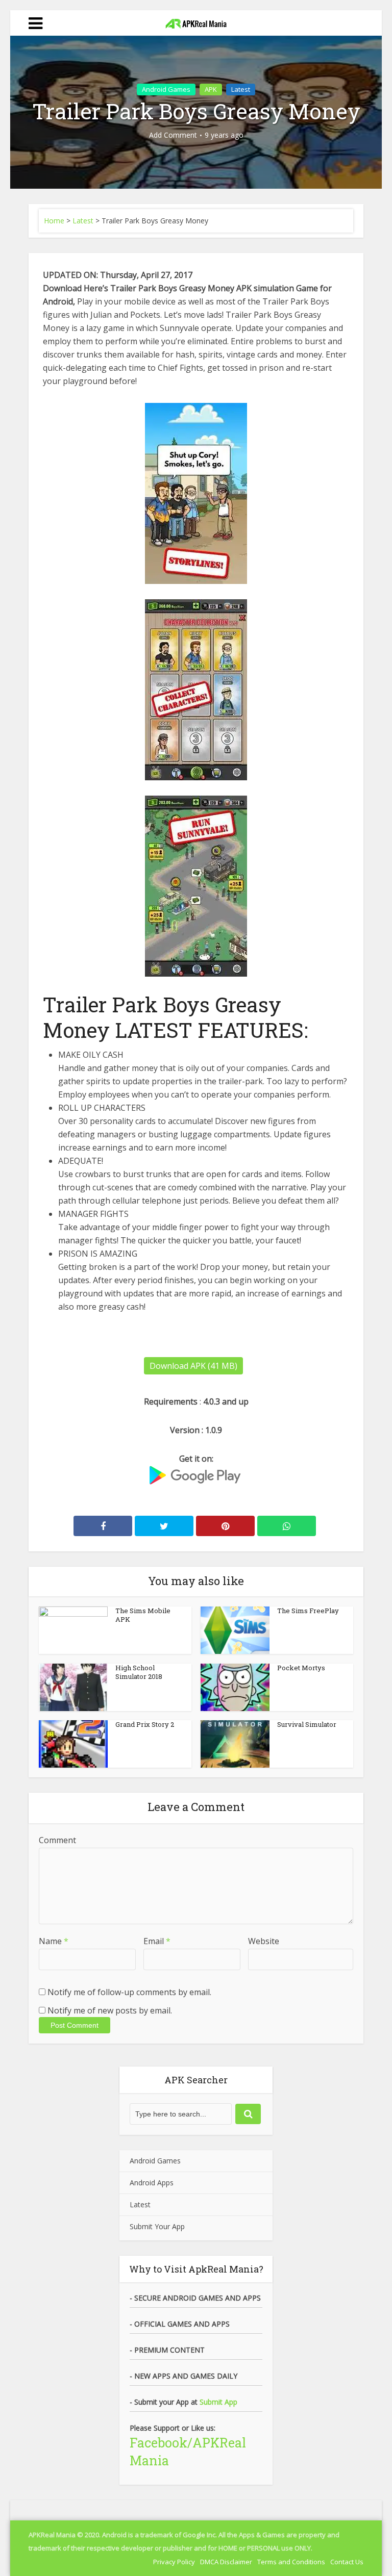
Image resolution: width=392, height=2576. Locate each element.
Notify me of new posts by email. (110, 2010)
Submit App (218, 2402)
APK (211, 89)
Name (54, 1941)
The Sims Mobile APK (143, 1615)
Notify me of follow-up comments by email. (129, 1992)
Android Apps (152, 2183)
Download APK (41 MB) (193, 1366)
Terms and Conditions (291, 2562)
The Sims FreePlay (308, 1611)
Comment (57, 1840)
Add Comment (173, 135)
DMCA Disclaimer (226, 2562)
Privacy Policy (174, 2562)
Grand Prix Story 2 (145, 1724)
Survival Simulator (307, 1724)
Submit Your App (157, 2226)
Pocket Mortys (301, 1668)
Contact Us (347, 2562)
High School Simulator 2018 (139, 1672)
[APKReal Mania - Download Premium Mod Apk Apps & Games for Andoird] (196, 21)
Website (264, 1941)
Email (157, 1941)
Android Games (166, 89)
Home (54, 221)
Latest (241, 89)
